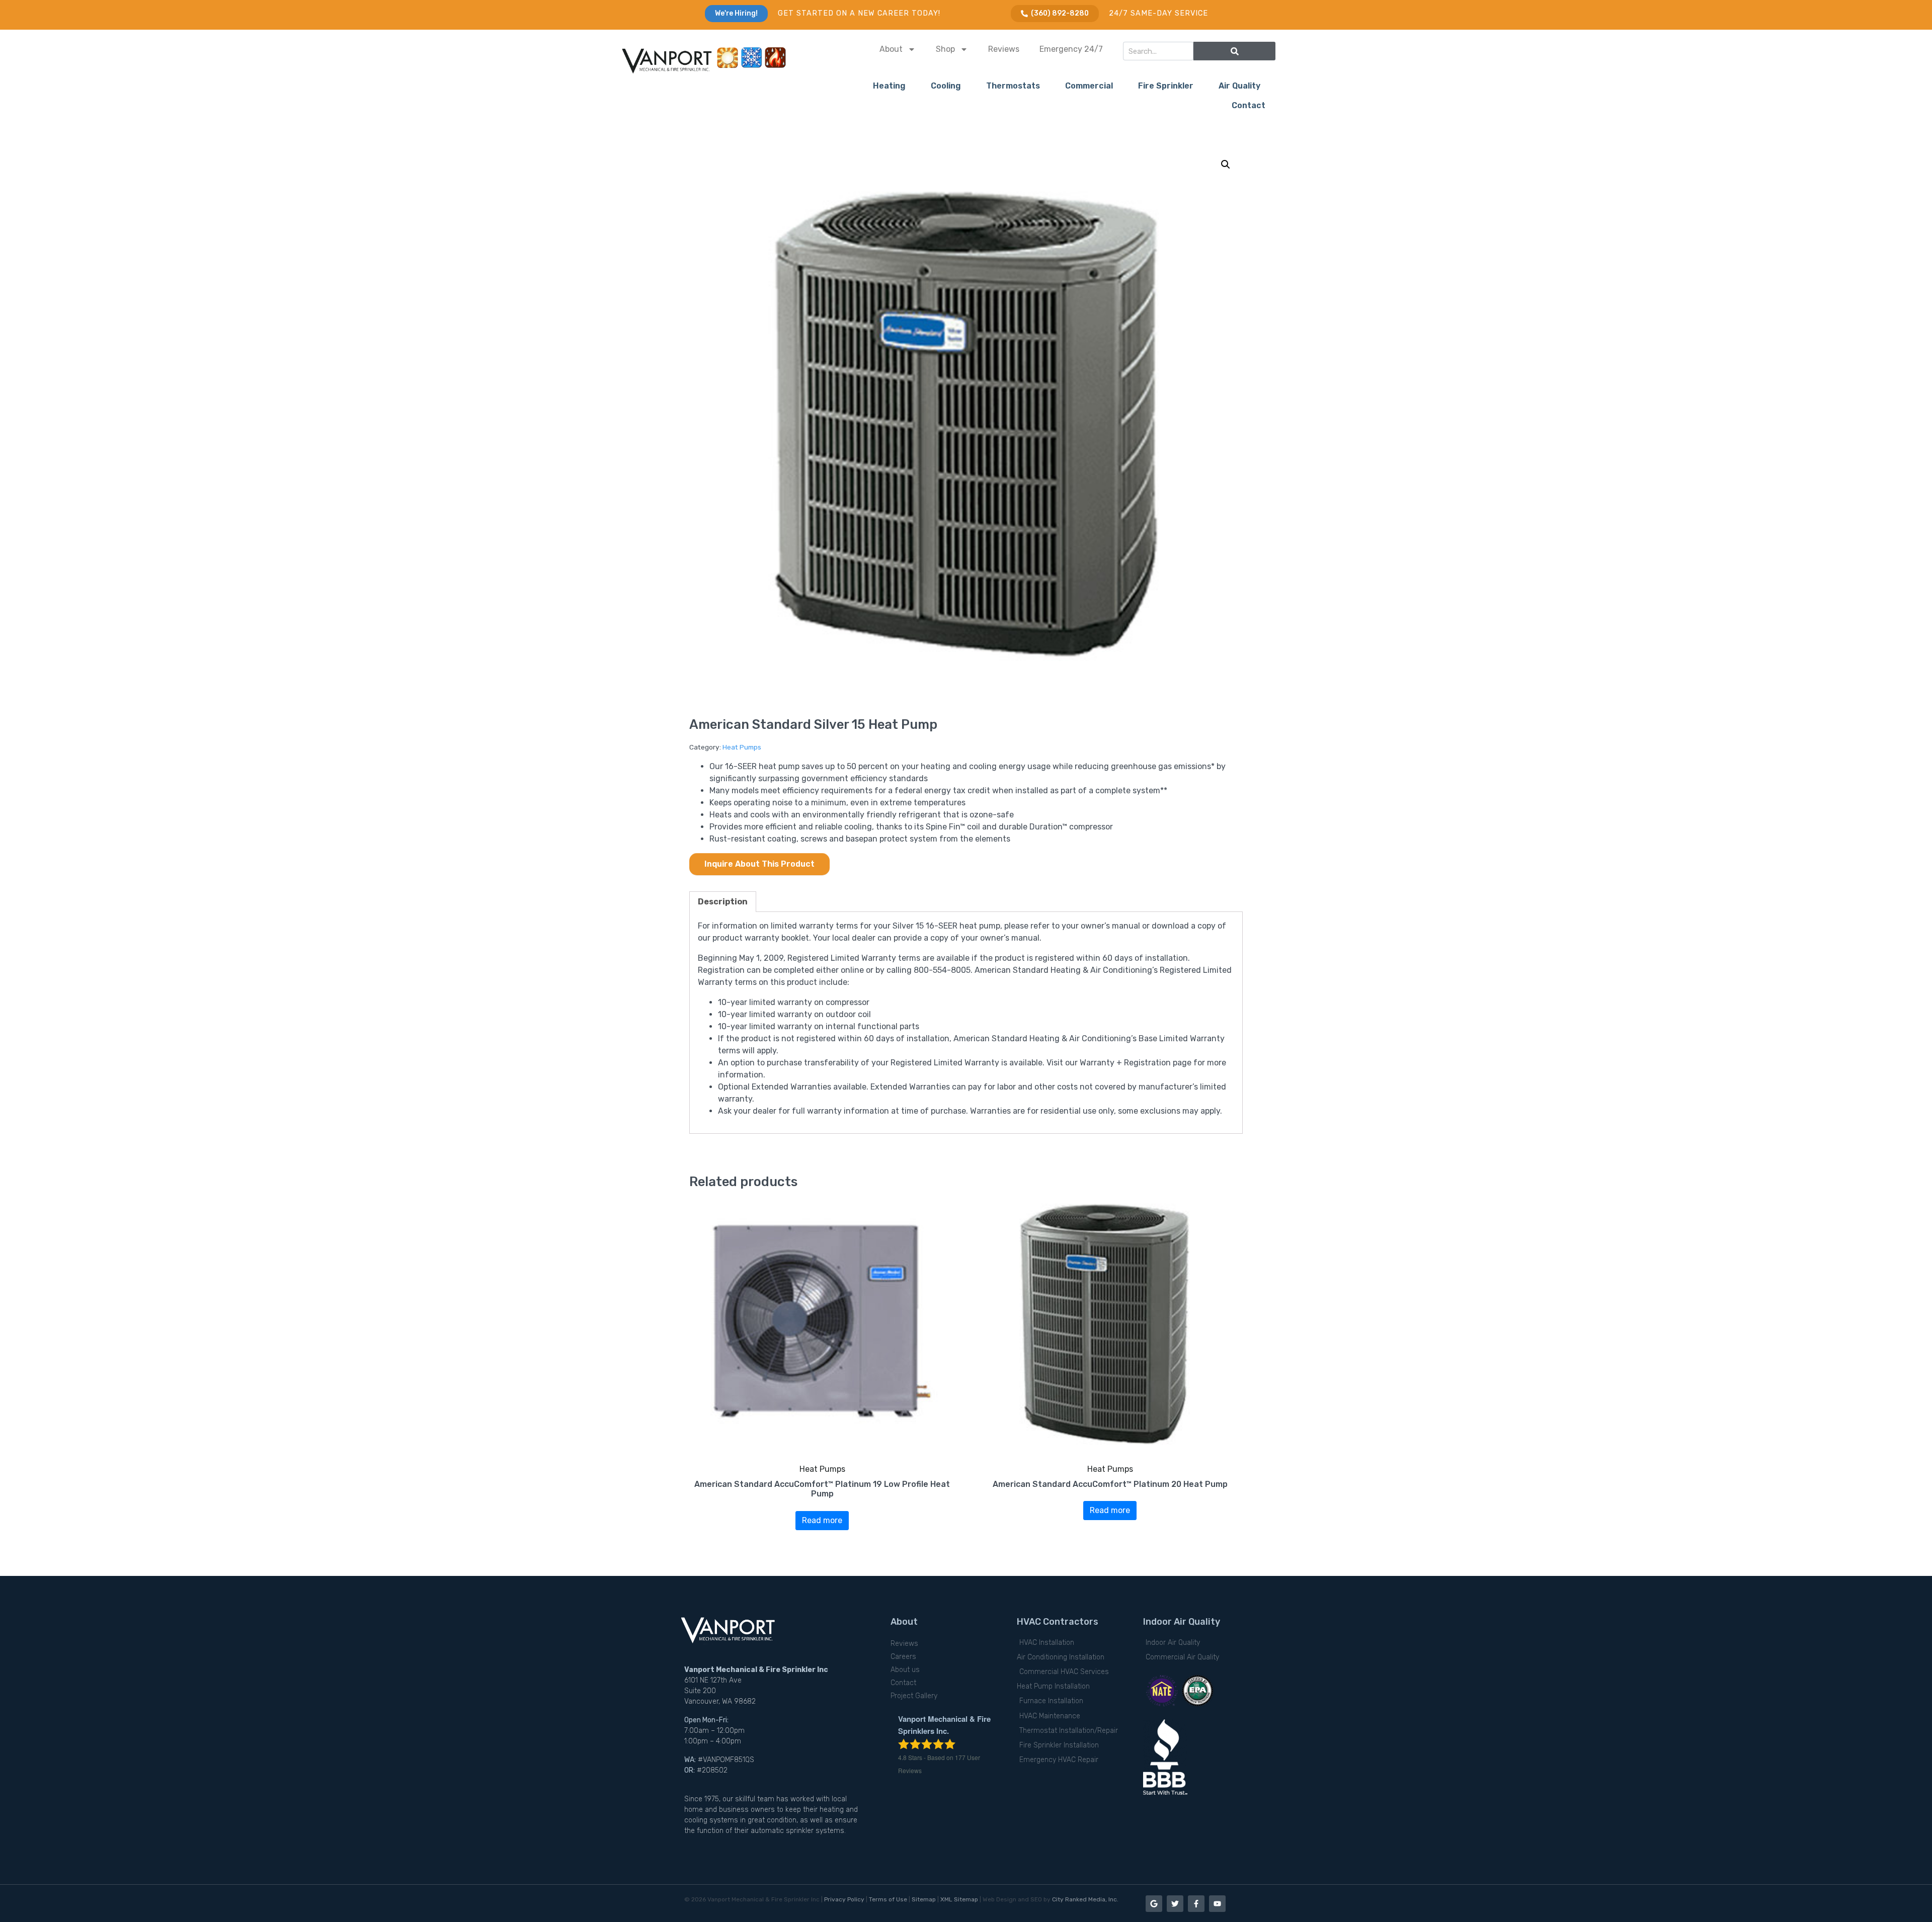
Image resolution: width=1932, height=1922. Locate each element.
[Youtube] (1217, 1904)
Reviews (1004, 49)
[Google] (1154, 1904)
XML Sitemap (959, 1899)
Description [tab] (723, 902)
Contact (1249, 105)
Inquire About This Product (759, 864)
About (891, 49)
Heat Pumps (742, 747)
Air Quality (1239, 86)
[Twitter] (1175, 1904)
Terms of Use (888, 1899)
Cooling (946, 86)
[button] (1226, 164)
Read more (822, 1520)
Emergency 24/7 (1071, 49)
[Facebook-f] (1196, 1904)
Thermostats (1013, 86)
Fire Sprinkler (1166, 86)
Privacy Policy (844, 1899)
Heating (889, 86)
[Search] (1234, 51)
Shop (945, 49)
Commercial (1089, 86)
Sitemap (924, 1899)
